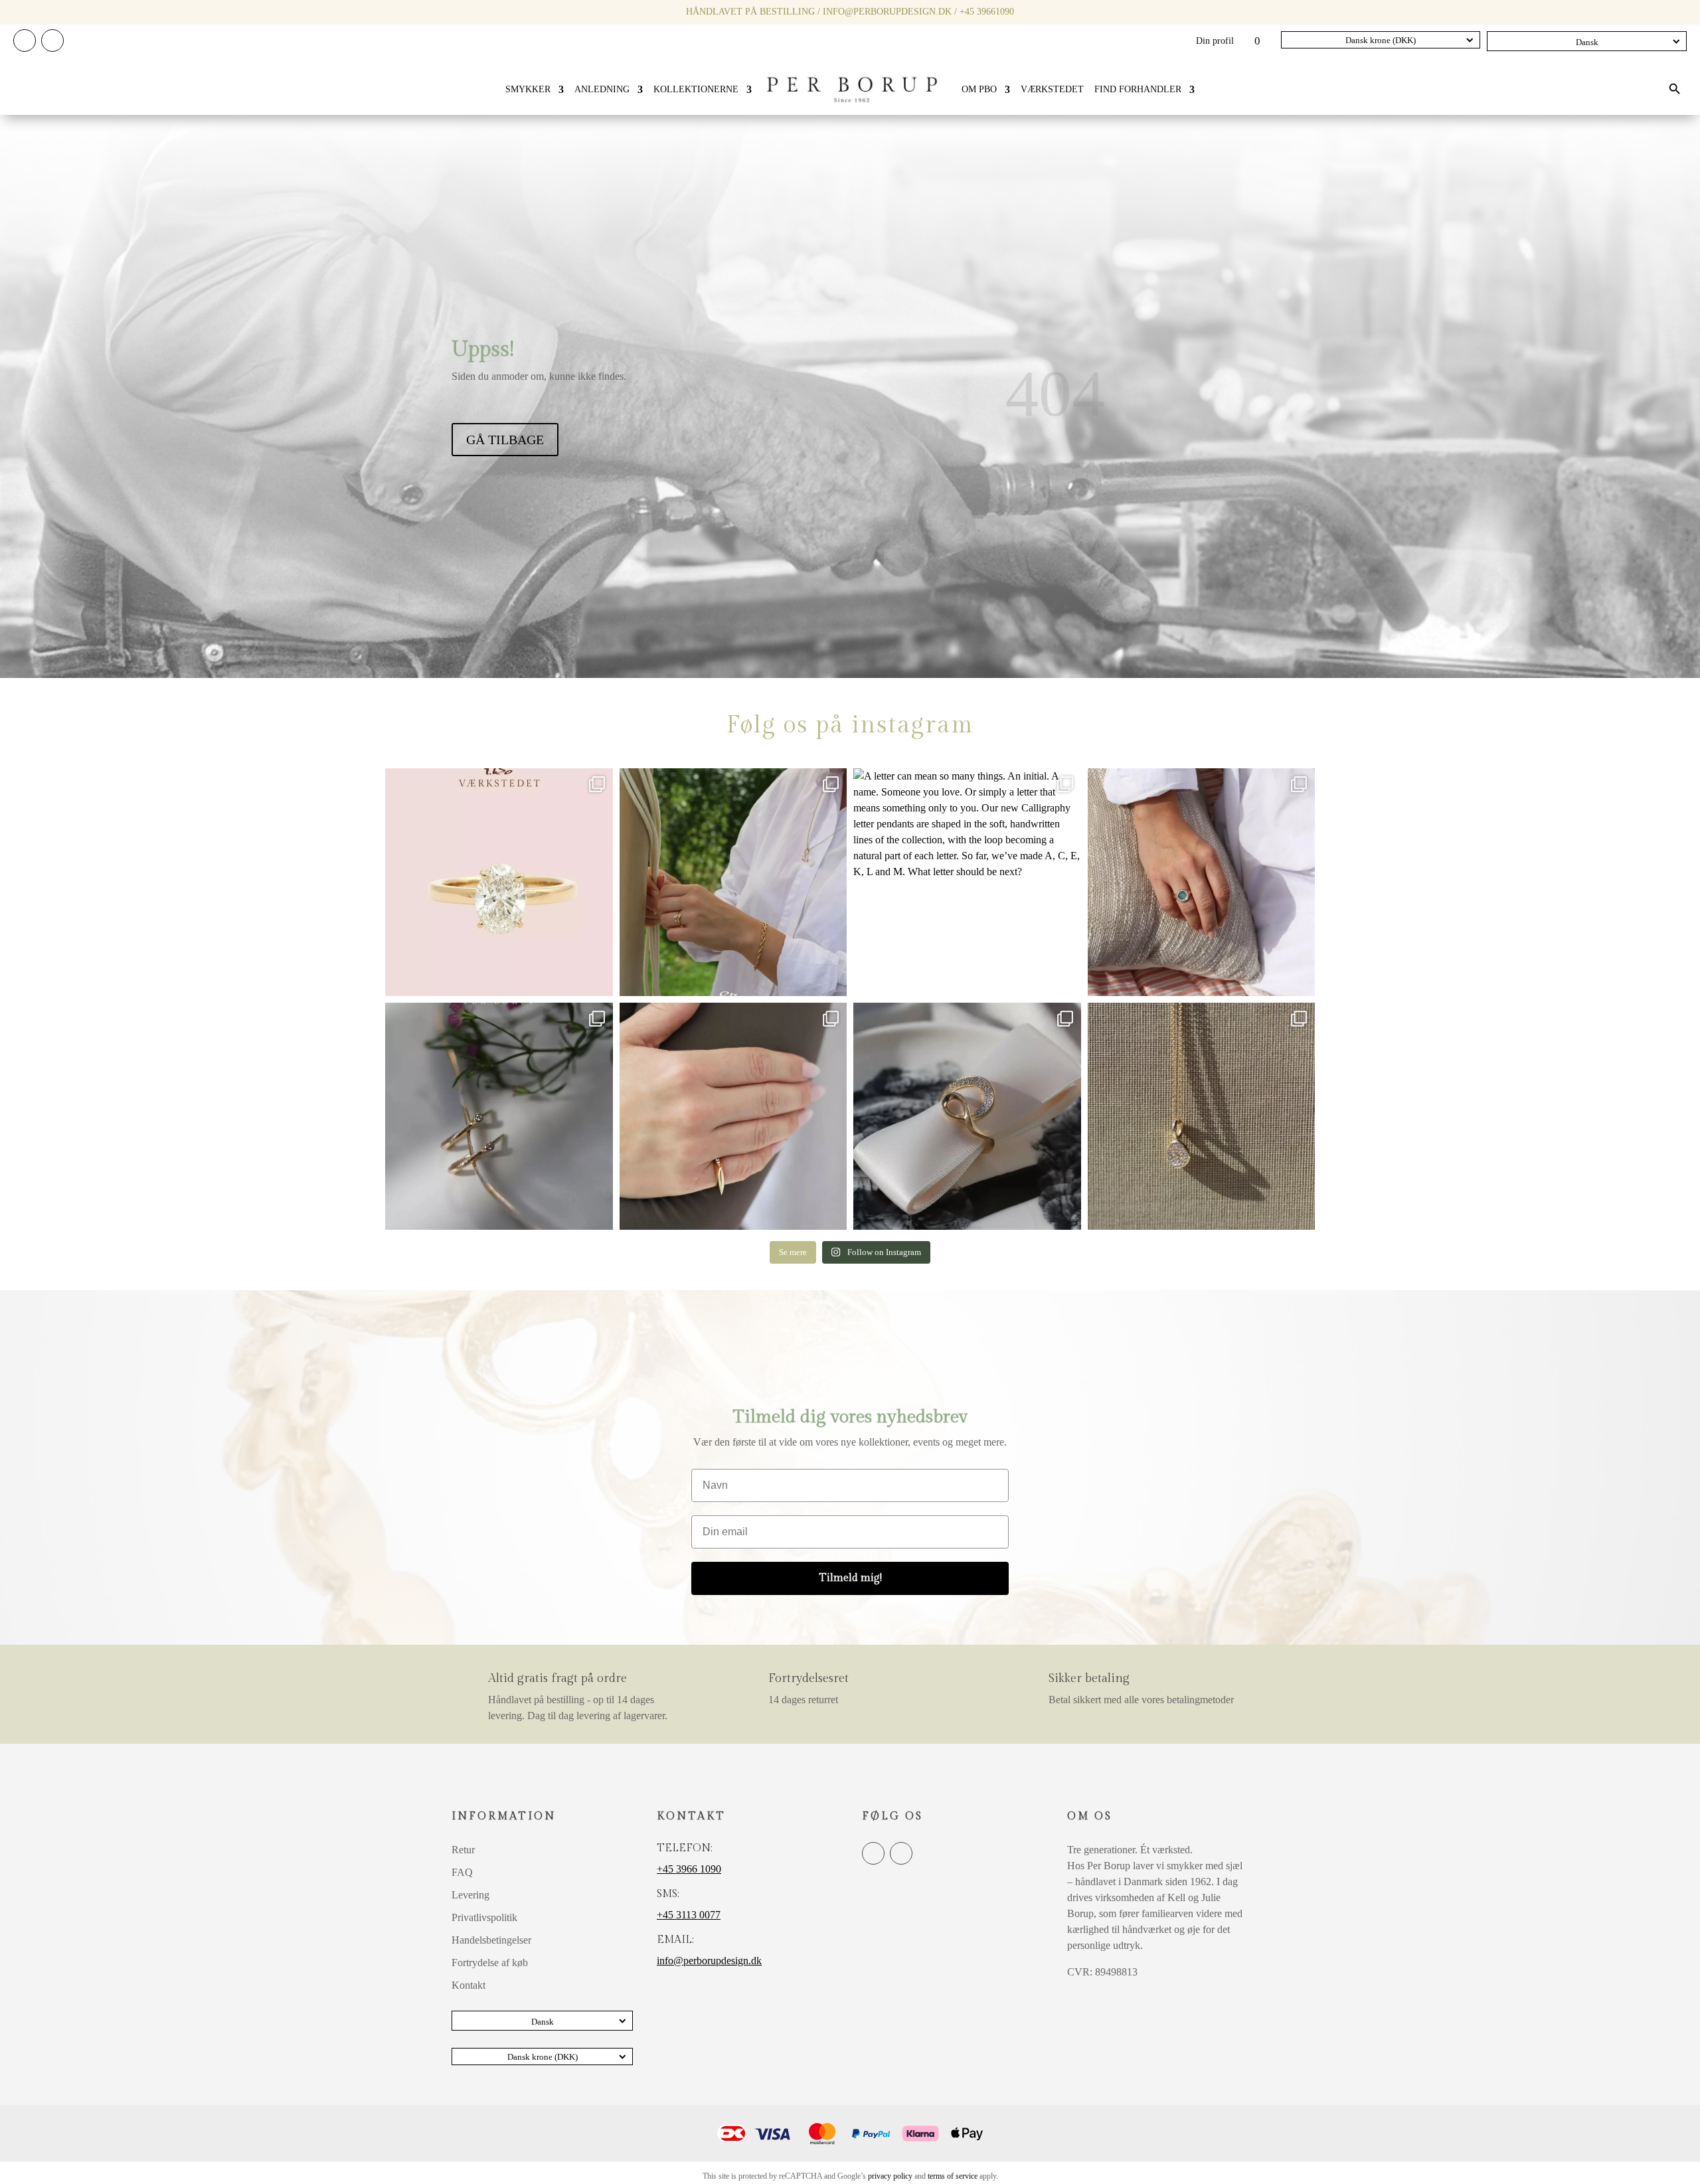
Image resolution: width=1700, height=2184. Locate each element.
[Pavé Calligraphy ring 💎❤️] (967, 1117)
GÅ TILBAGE (505, 440)
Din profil (1215, 41)
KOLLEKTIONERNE (696, 89)
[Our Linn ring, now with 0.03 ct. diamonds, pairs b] (733, 882)
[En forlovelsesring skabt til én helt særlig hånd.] (499, 882)
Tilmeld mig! (850, 1578)
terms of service (953, 2176)
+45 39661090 (987, 12)
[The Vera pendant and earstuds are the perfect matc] (1202, 1117)
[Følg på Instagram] (52, 41)
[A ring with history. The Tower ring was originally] (733, 1117)
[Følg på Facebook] (25, 41)
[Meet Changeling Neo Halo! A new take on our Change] (1202, 882)
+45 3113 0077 (689, 1915)
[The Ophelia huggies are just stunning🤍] (499, 1117)
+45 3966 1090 (689, 1869)
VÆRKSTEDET (1052, 89)
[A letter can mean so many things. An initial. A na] (967, 882)
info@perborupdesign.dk (887, 12)
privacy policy (890, 2176)
